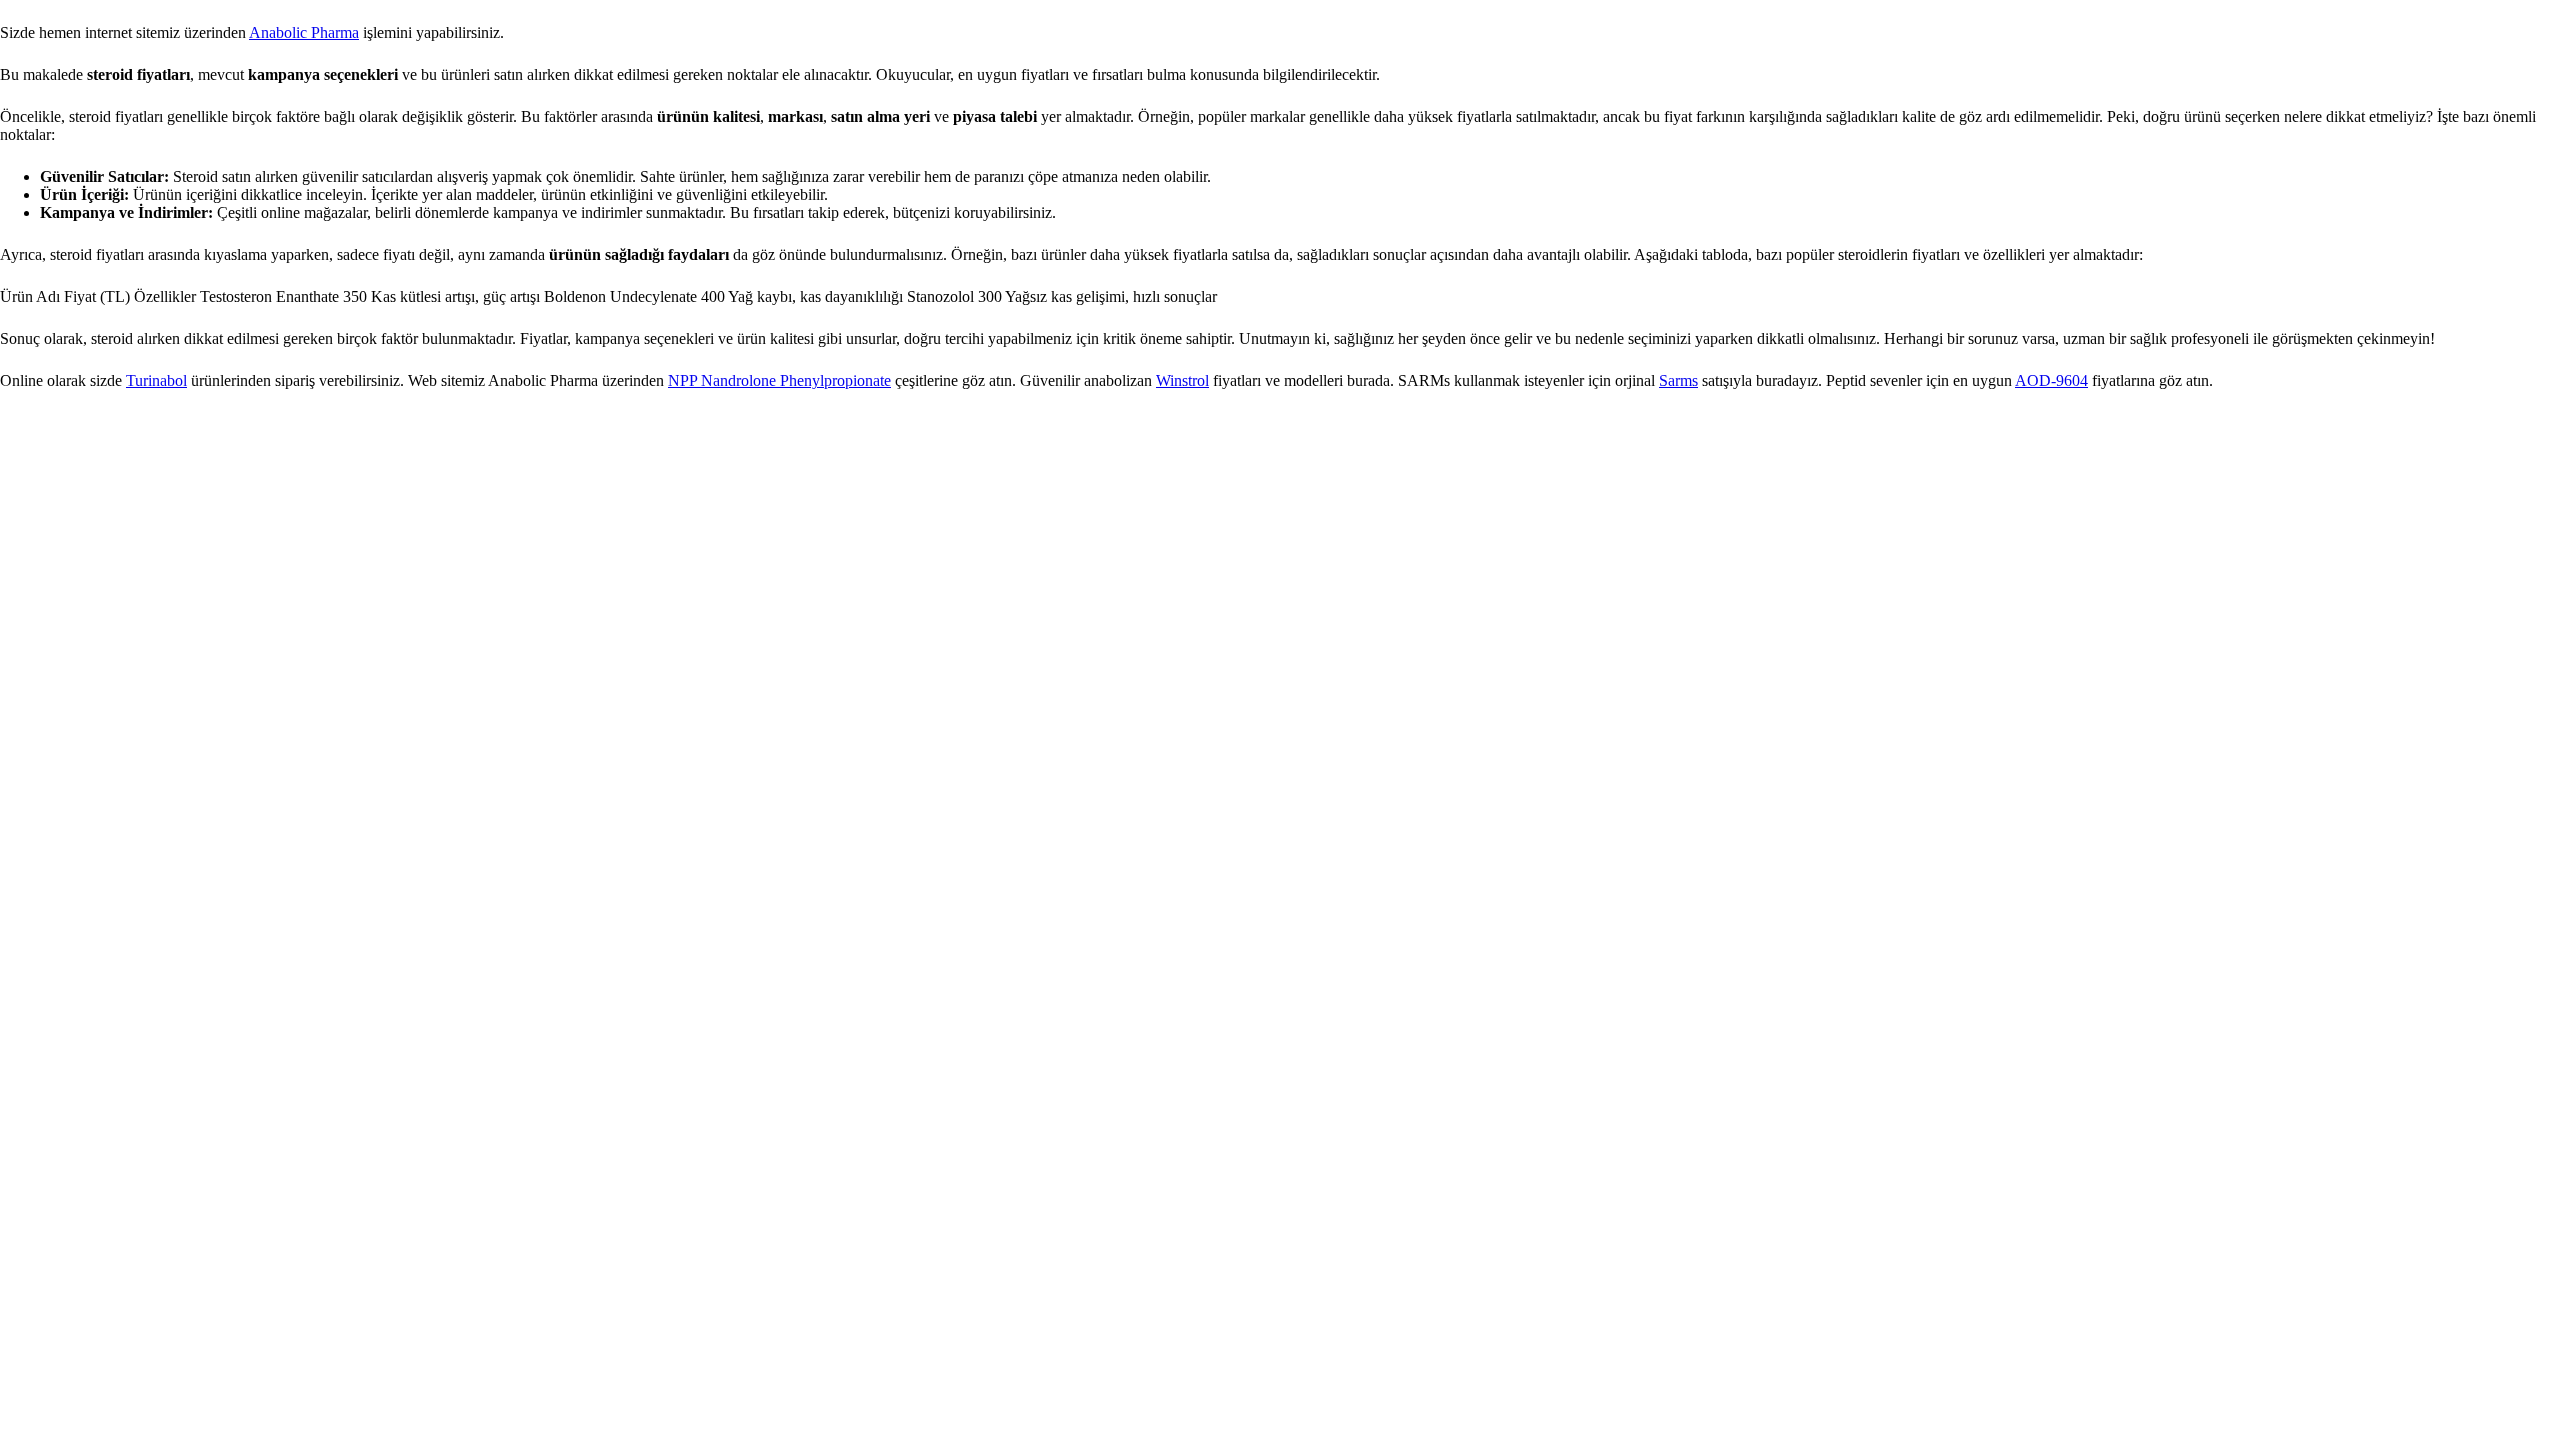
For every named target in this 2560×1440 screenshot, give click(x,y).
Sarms (1678, 380)
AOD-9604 (2051, 380)
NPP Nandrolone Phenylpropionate (779, 380)
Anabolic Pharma (304, 32)
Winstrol (1182, 380)
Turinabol (156, 380)
